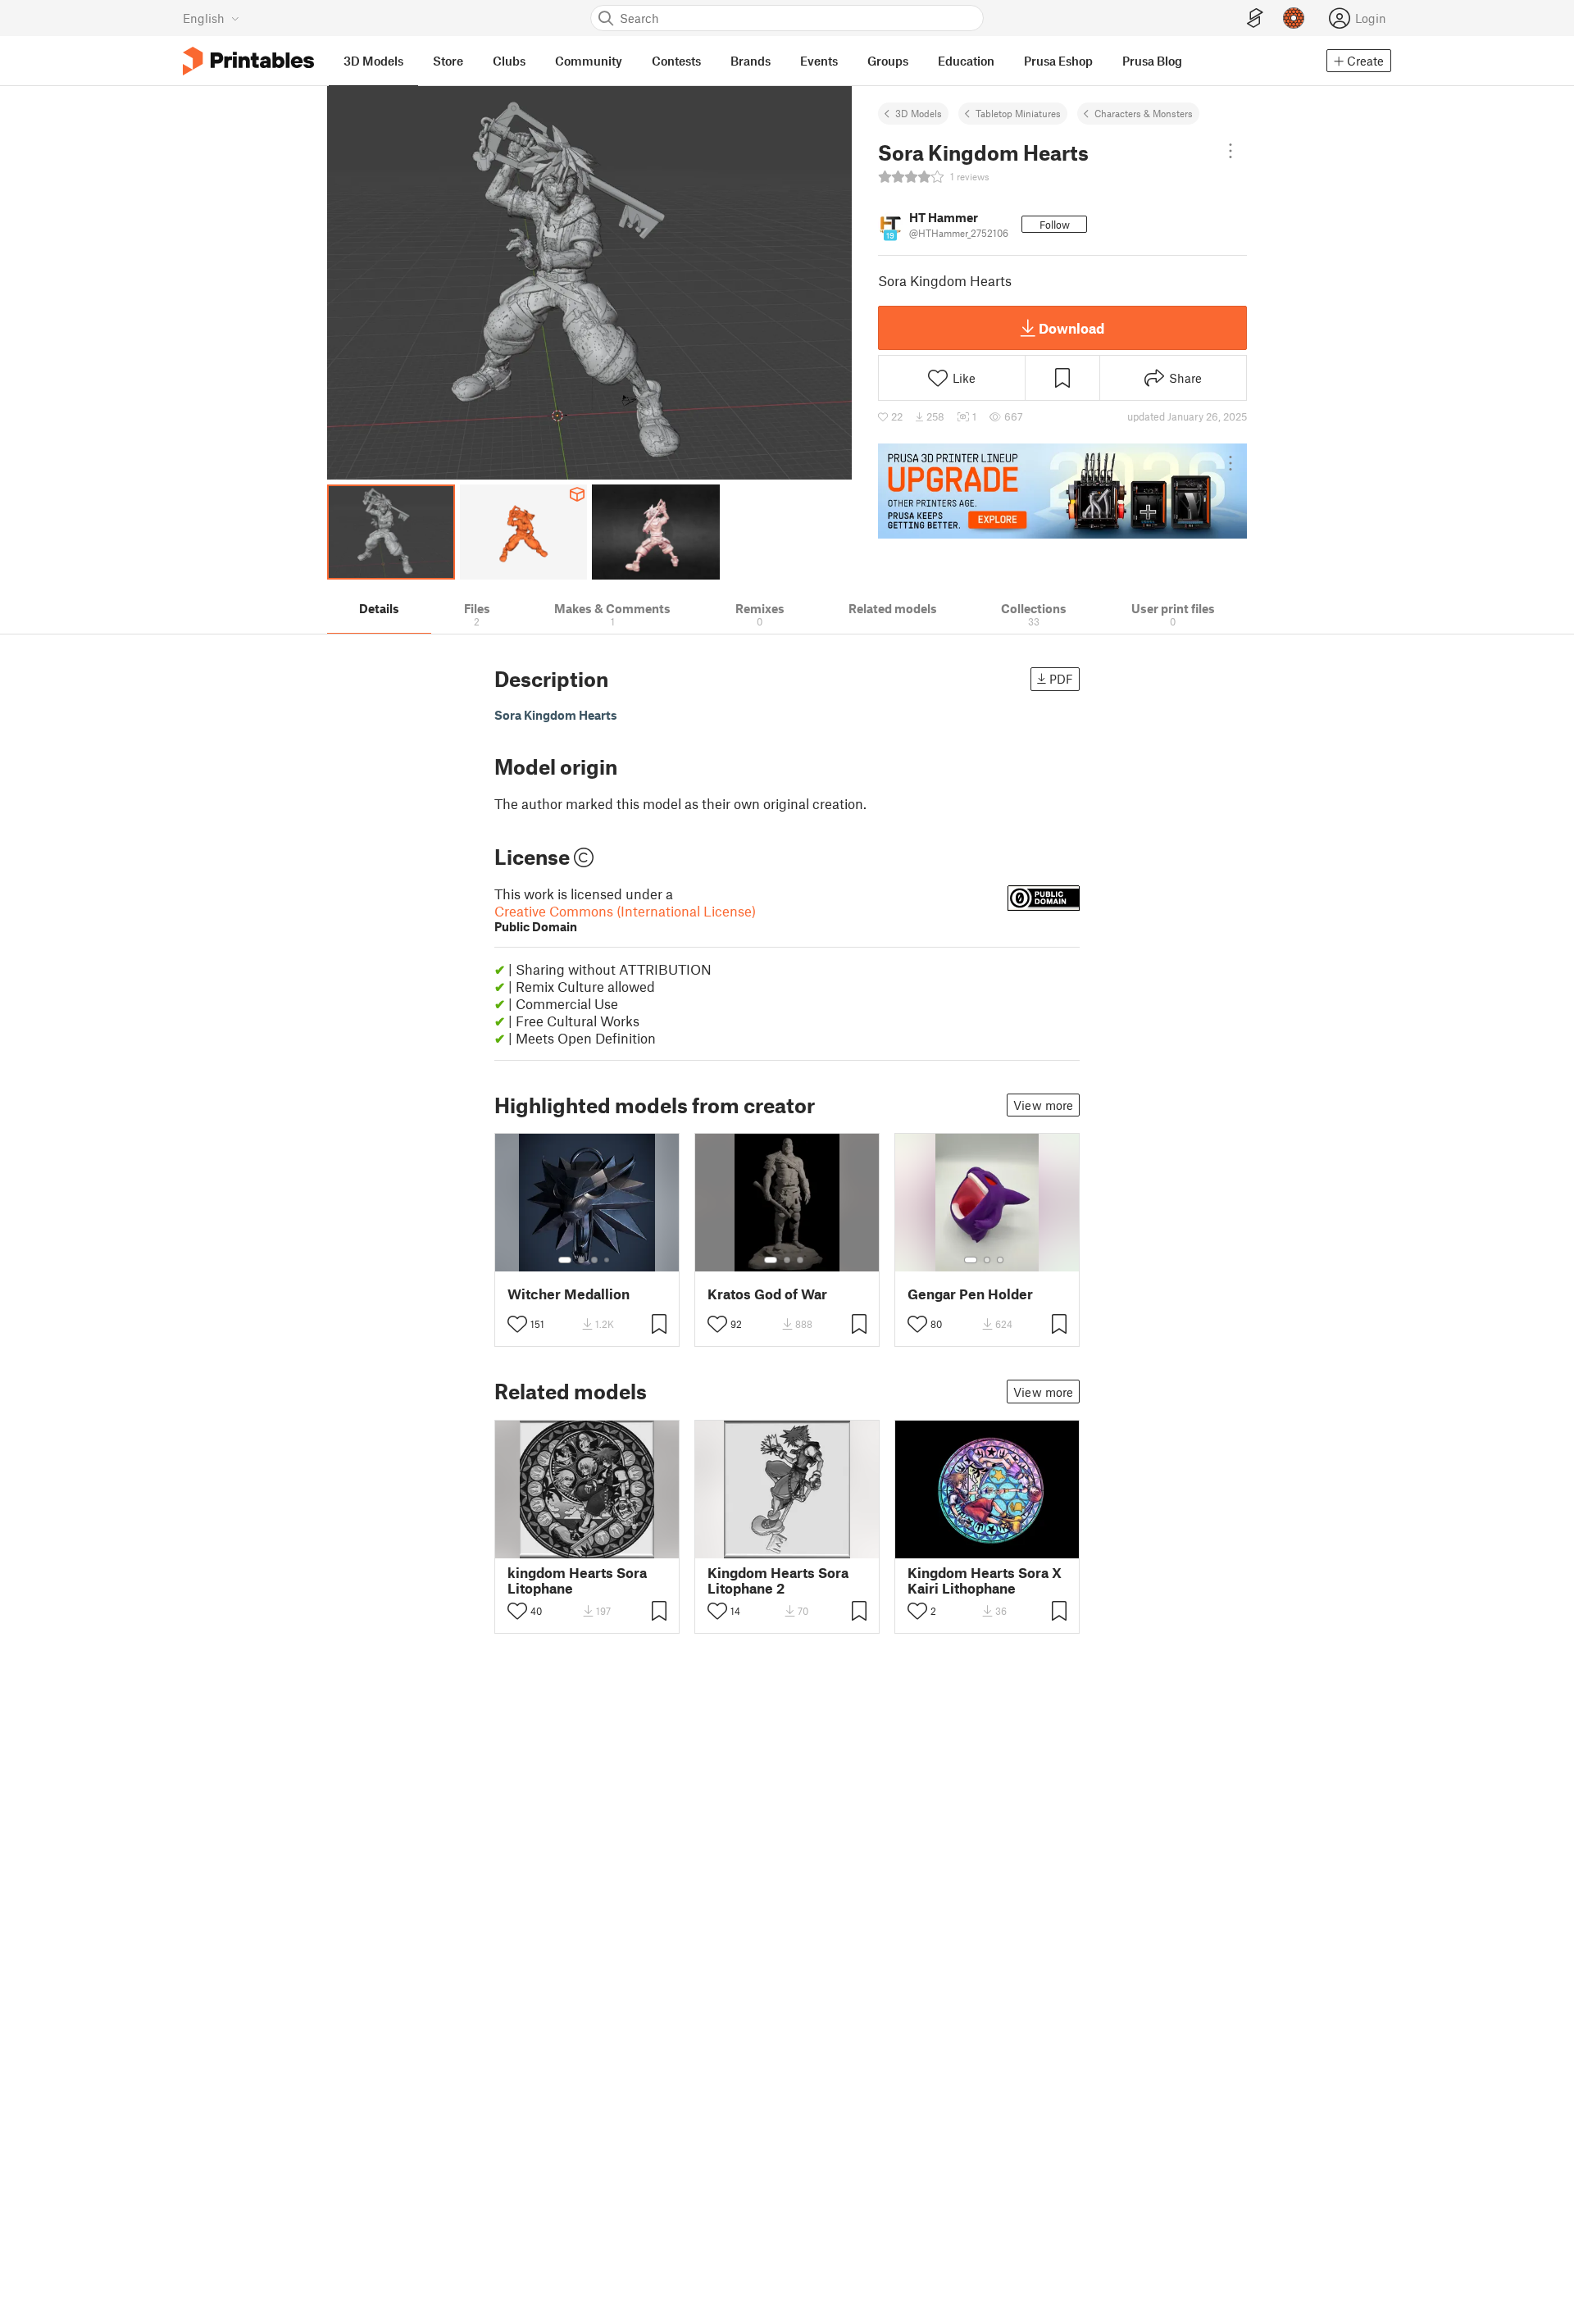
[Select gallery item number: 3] (594, 1260)
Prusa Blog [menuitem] (1152, 61)
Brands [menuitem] (751, 61)
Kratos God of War (767, 1294)
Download (1071, 328)
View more (1043, 1105)
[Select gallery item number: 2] (581, 1260)
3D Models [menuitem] (373, 61)
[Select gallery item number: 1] (565, 1260)
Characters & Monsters (1144, 113)
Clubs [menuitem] (509, 61)
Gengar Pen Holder (970, 1294)
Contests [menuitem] (676, 61)
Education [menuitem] (966, 61)
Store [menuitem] (448, 61)
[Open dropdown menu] (1231, 151)
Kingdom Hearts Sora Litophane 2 (778, 1580)
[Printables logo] (248, 61)
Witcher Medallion (569, 1294)
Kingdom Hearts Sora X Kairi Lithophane (985, 1580)
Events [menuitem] (819, 61)
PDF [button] (1061, 679)
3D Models (919, 113)
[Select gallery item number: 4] (607, 1260)
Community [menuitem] (589, 61)
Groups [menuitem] (888, 61)
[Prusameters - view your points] (1294, 18)
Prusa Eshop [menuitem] (1058, 61)
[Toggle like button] (517, 1324)
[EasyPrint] (1255, 18)
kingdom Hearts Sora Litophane (577, 1580)
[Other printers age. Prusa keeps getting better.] (1062, 491)
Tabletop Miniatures (1018, 113)
